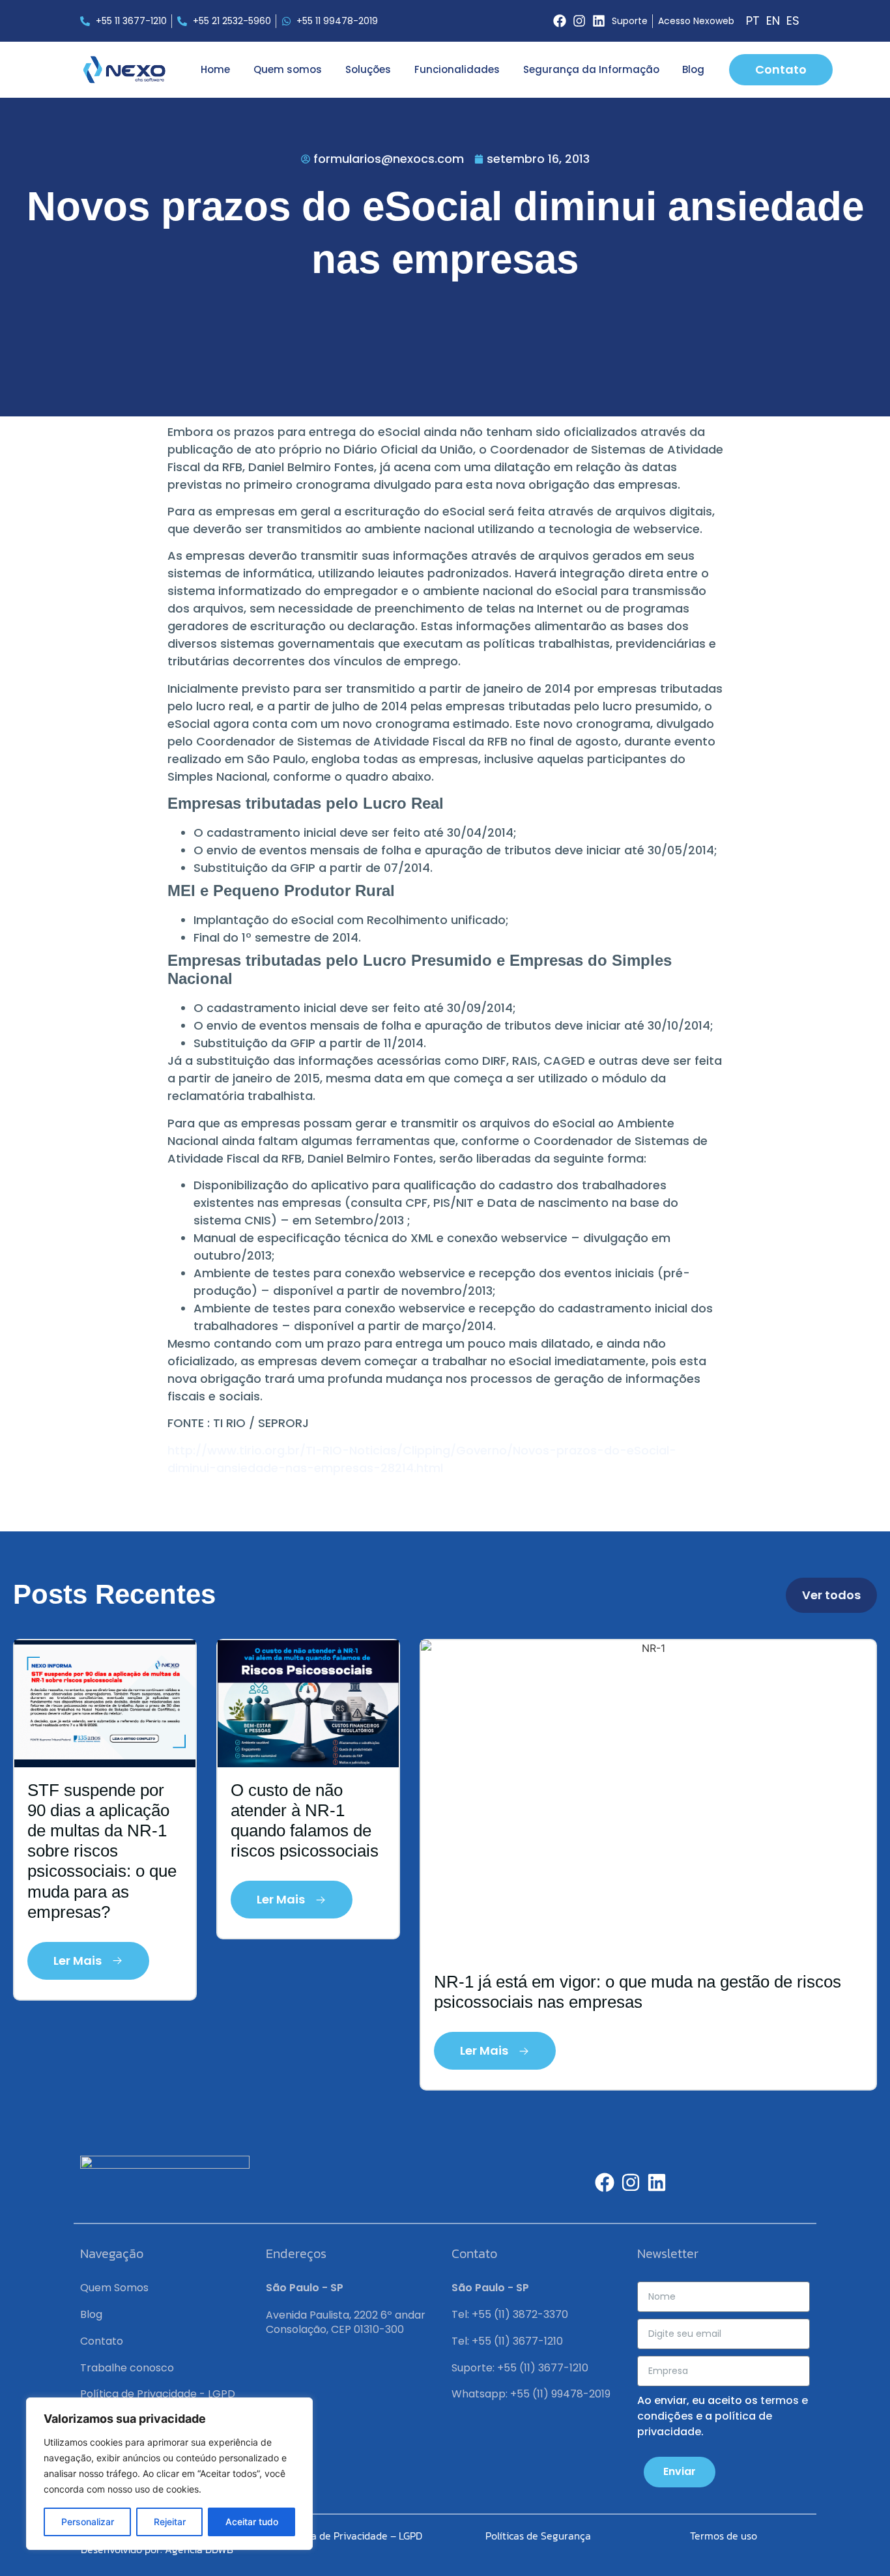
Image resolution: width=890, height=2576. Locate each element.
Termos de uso (724, 2536)
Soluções (368, 69)
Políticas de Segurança (538, 2536)
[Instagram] (579, 21)
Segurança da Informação (591, 69)
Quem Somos (114, 2288)
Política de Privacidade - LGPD (158, 2394)
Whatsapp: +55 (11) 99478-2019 (531, 2394)
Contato (102, 2341)
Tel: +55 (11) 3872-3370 (510, 2314)
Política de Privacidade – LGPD (352, 2536)
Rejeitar (170, 2522)
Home (215, 69)
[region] (169, 2474)
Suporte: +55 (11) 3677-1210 (520, 2368)
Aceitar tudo (252, 2522)
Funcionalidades (457, 69)
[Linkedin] (599, 21)
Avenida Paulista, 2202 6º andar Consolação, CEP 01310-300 (346, 2322)
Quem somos (288, 69)
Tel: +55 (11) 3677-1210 (507, 2341)
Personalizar (88, 2522)
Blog (693, 69)
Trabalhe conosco (127, 2368)
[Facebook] (560, 21)
